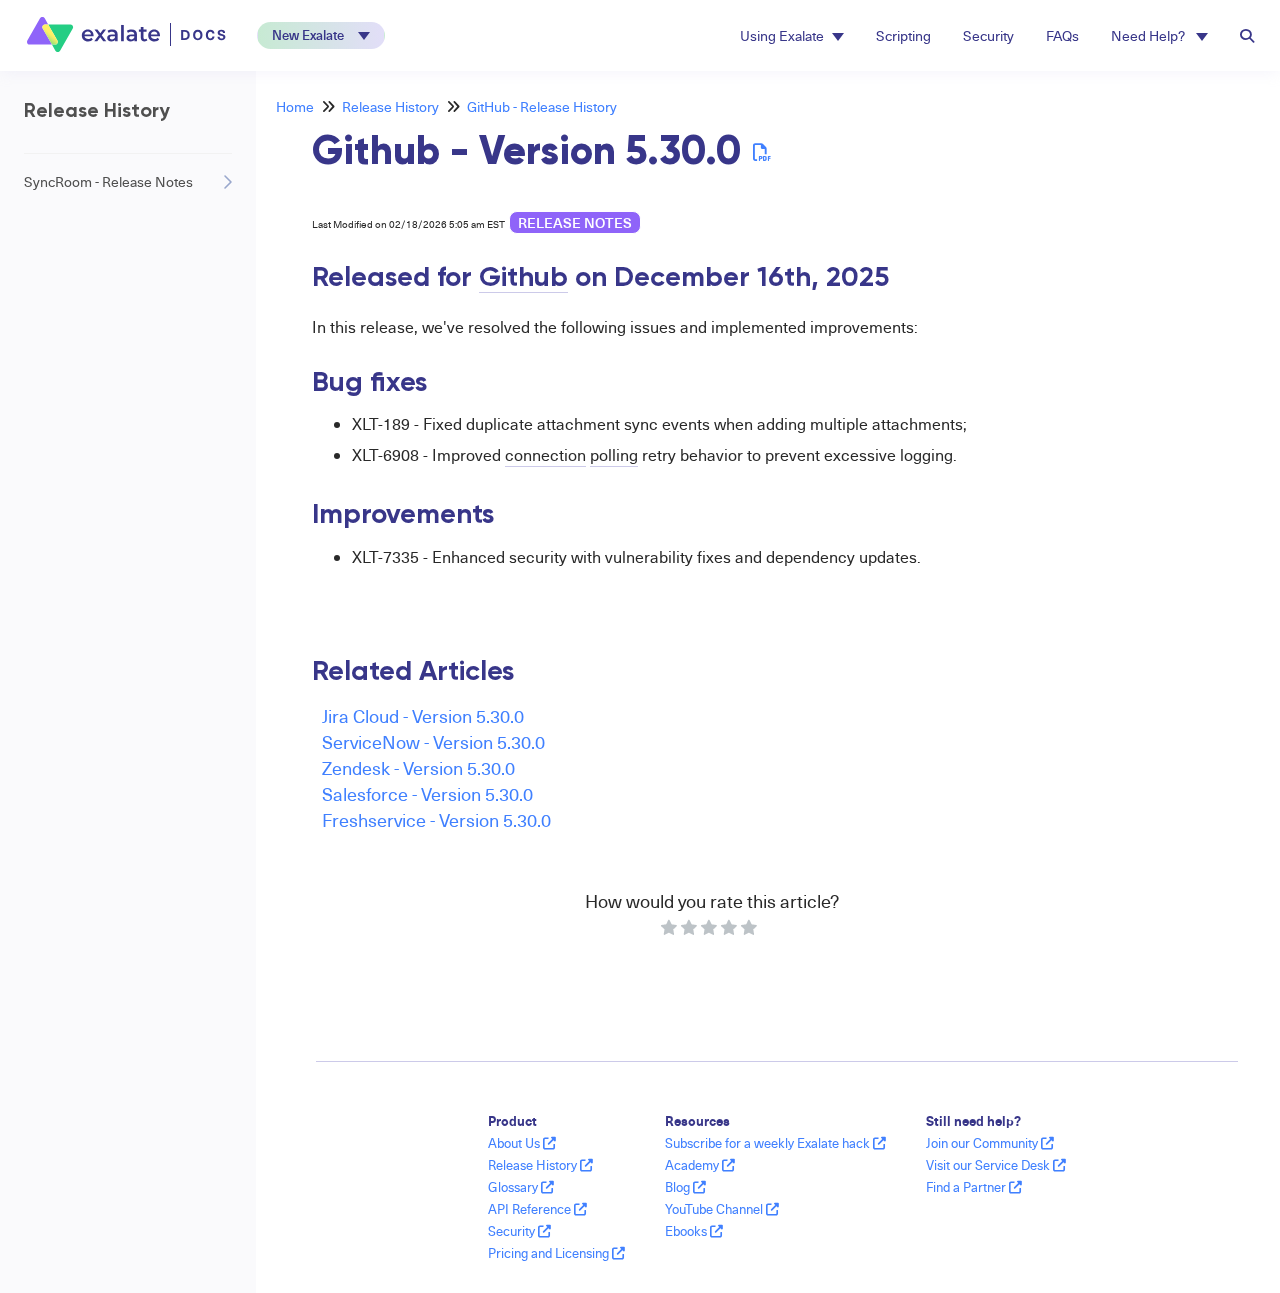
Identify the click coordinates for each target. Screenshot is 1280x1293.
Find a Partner (967, 1187)
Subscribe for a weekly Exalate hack (769, 1143)
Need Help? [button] (1149, 35)
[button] (321, 35)
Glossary (514, 1187)
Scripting (903, 35)
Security (988, 35)
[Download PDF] (762, 151)
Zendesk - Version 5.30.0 (418, 767)
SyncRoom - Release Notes (108, 181)
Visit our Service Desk (989, 1165)
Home (295, 106)
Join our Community (983, 1143)
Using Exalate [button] (782, 35)
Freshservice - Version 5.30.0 (436, 819)
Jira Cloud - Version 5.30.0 (423, 715)
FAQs (1062, 35)
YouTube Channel (715, 1209)
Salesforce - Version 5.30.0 (427, 793)
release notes (575, 222)
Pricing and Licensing (550, 1253)
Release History (390, 106)
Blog (679, 1187)
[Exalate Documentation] (128, 34)
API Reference (531, 1209)
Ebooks (687, 1231)
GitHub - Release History (542, 106)
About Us (515, 1143)
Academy (693, 1165)
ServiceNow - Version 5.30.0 (433, 741)
